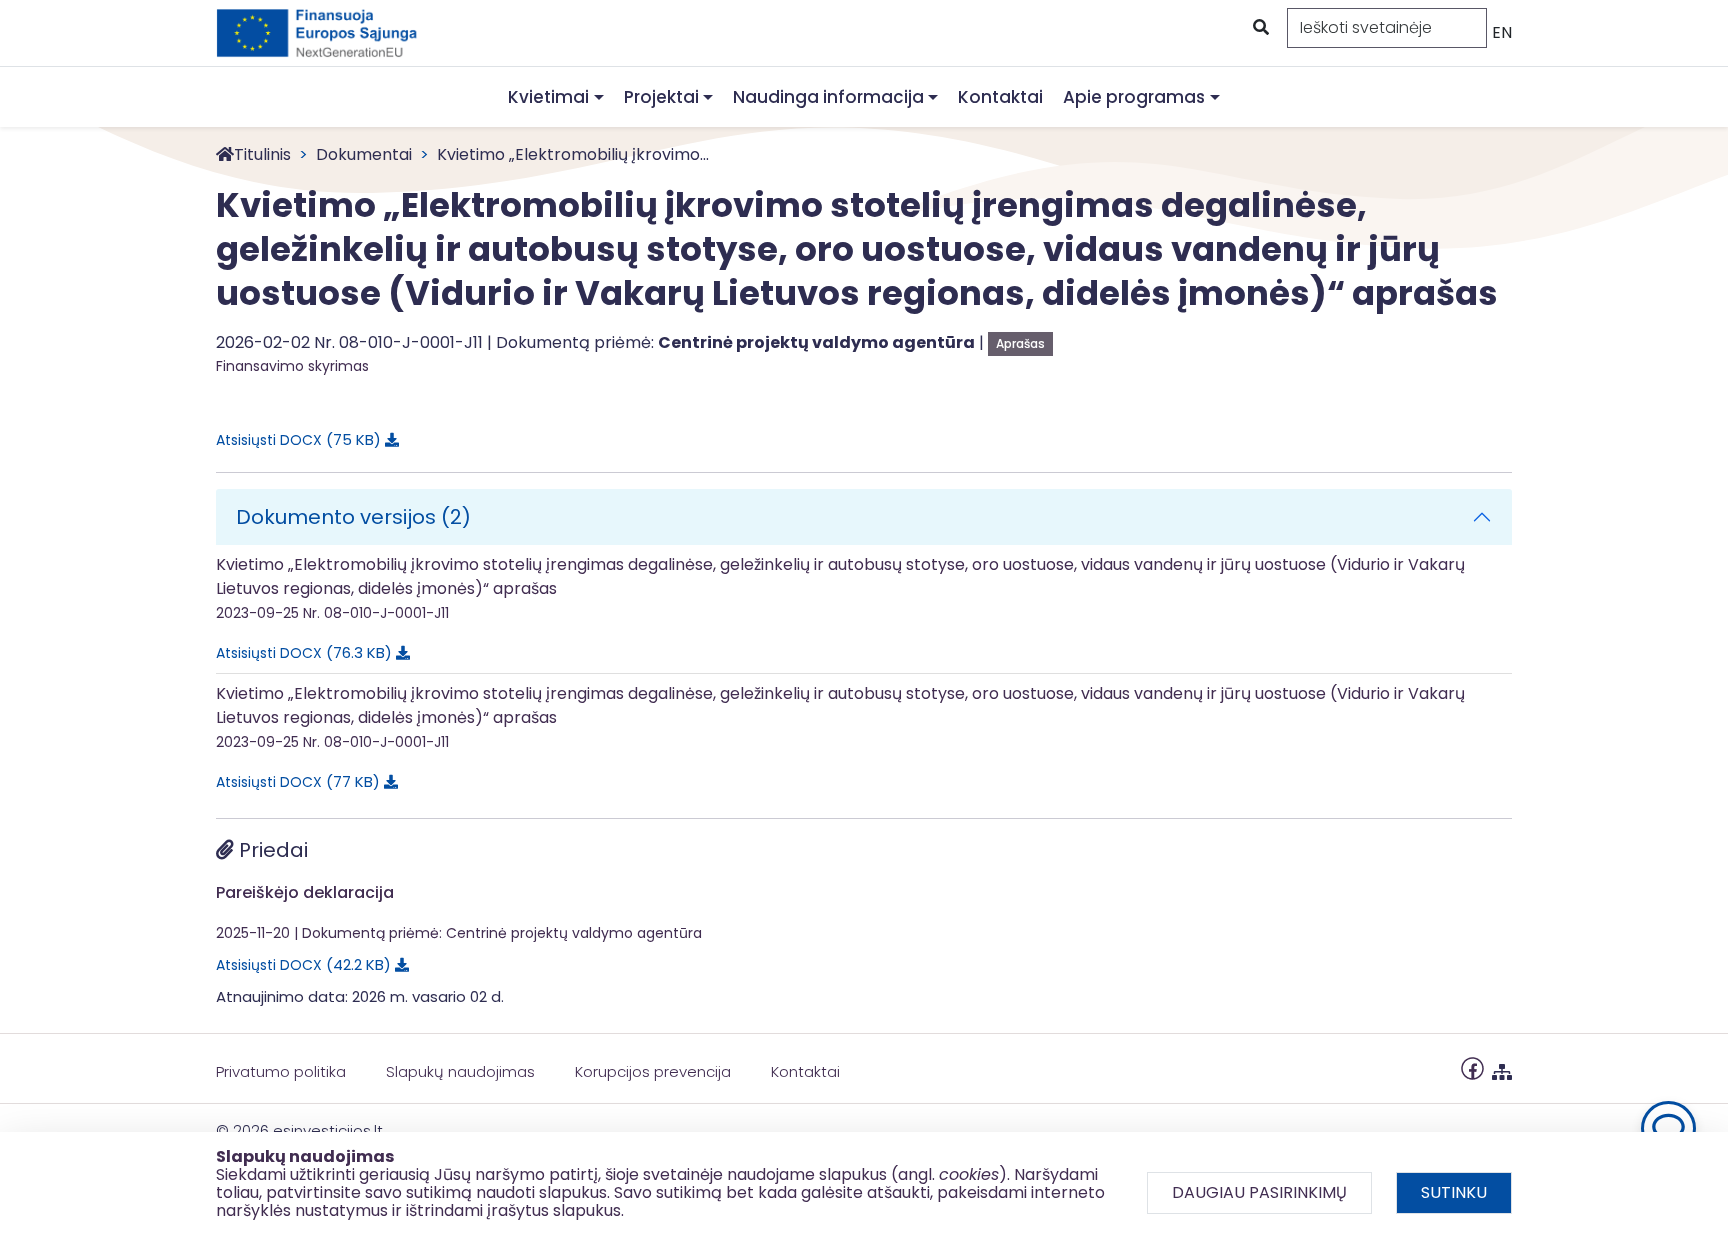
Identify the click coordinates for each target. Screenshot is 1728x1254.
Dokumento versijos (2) (353, 517)
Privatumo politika (281, 1071)
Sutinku (1454, 1192)
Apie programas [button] (1134, 97)
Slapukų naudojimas (460, 1071)
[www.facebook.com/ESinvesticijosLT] (1472, 1067)
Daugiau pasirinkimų (1259, 1192)
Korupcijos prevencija (653, 1071)
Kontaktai (1000, 97)
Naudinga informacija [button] (828, 97)
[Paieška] (1259, 28)
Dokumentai (364, 154)
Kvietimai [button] (548, 97)
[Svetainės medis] (1502, 1067)
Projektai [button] (661, 97)
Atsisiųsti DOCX (295, 439)
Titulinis (262, 154)
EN (1502, 32)
